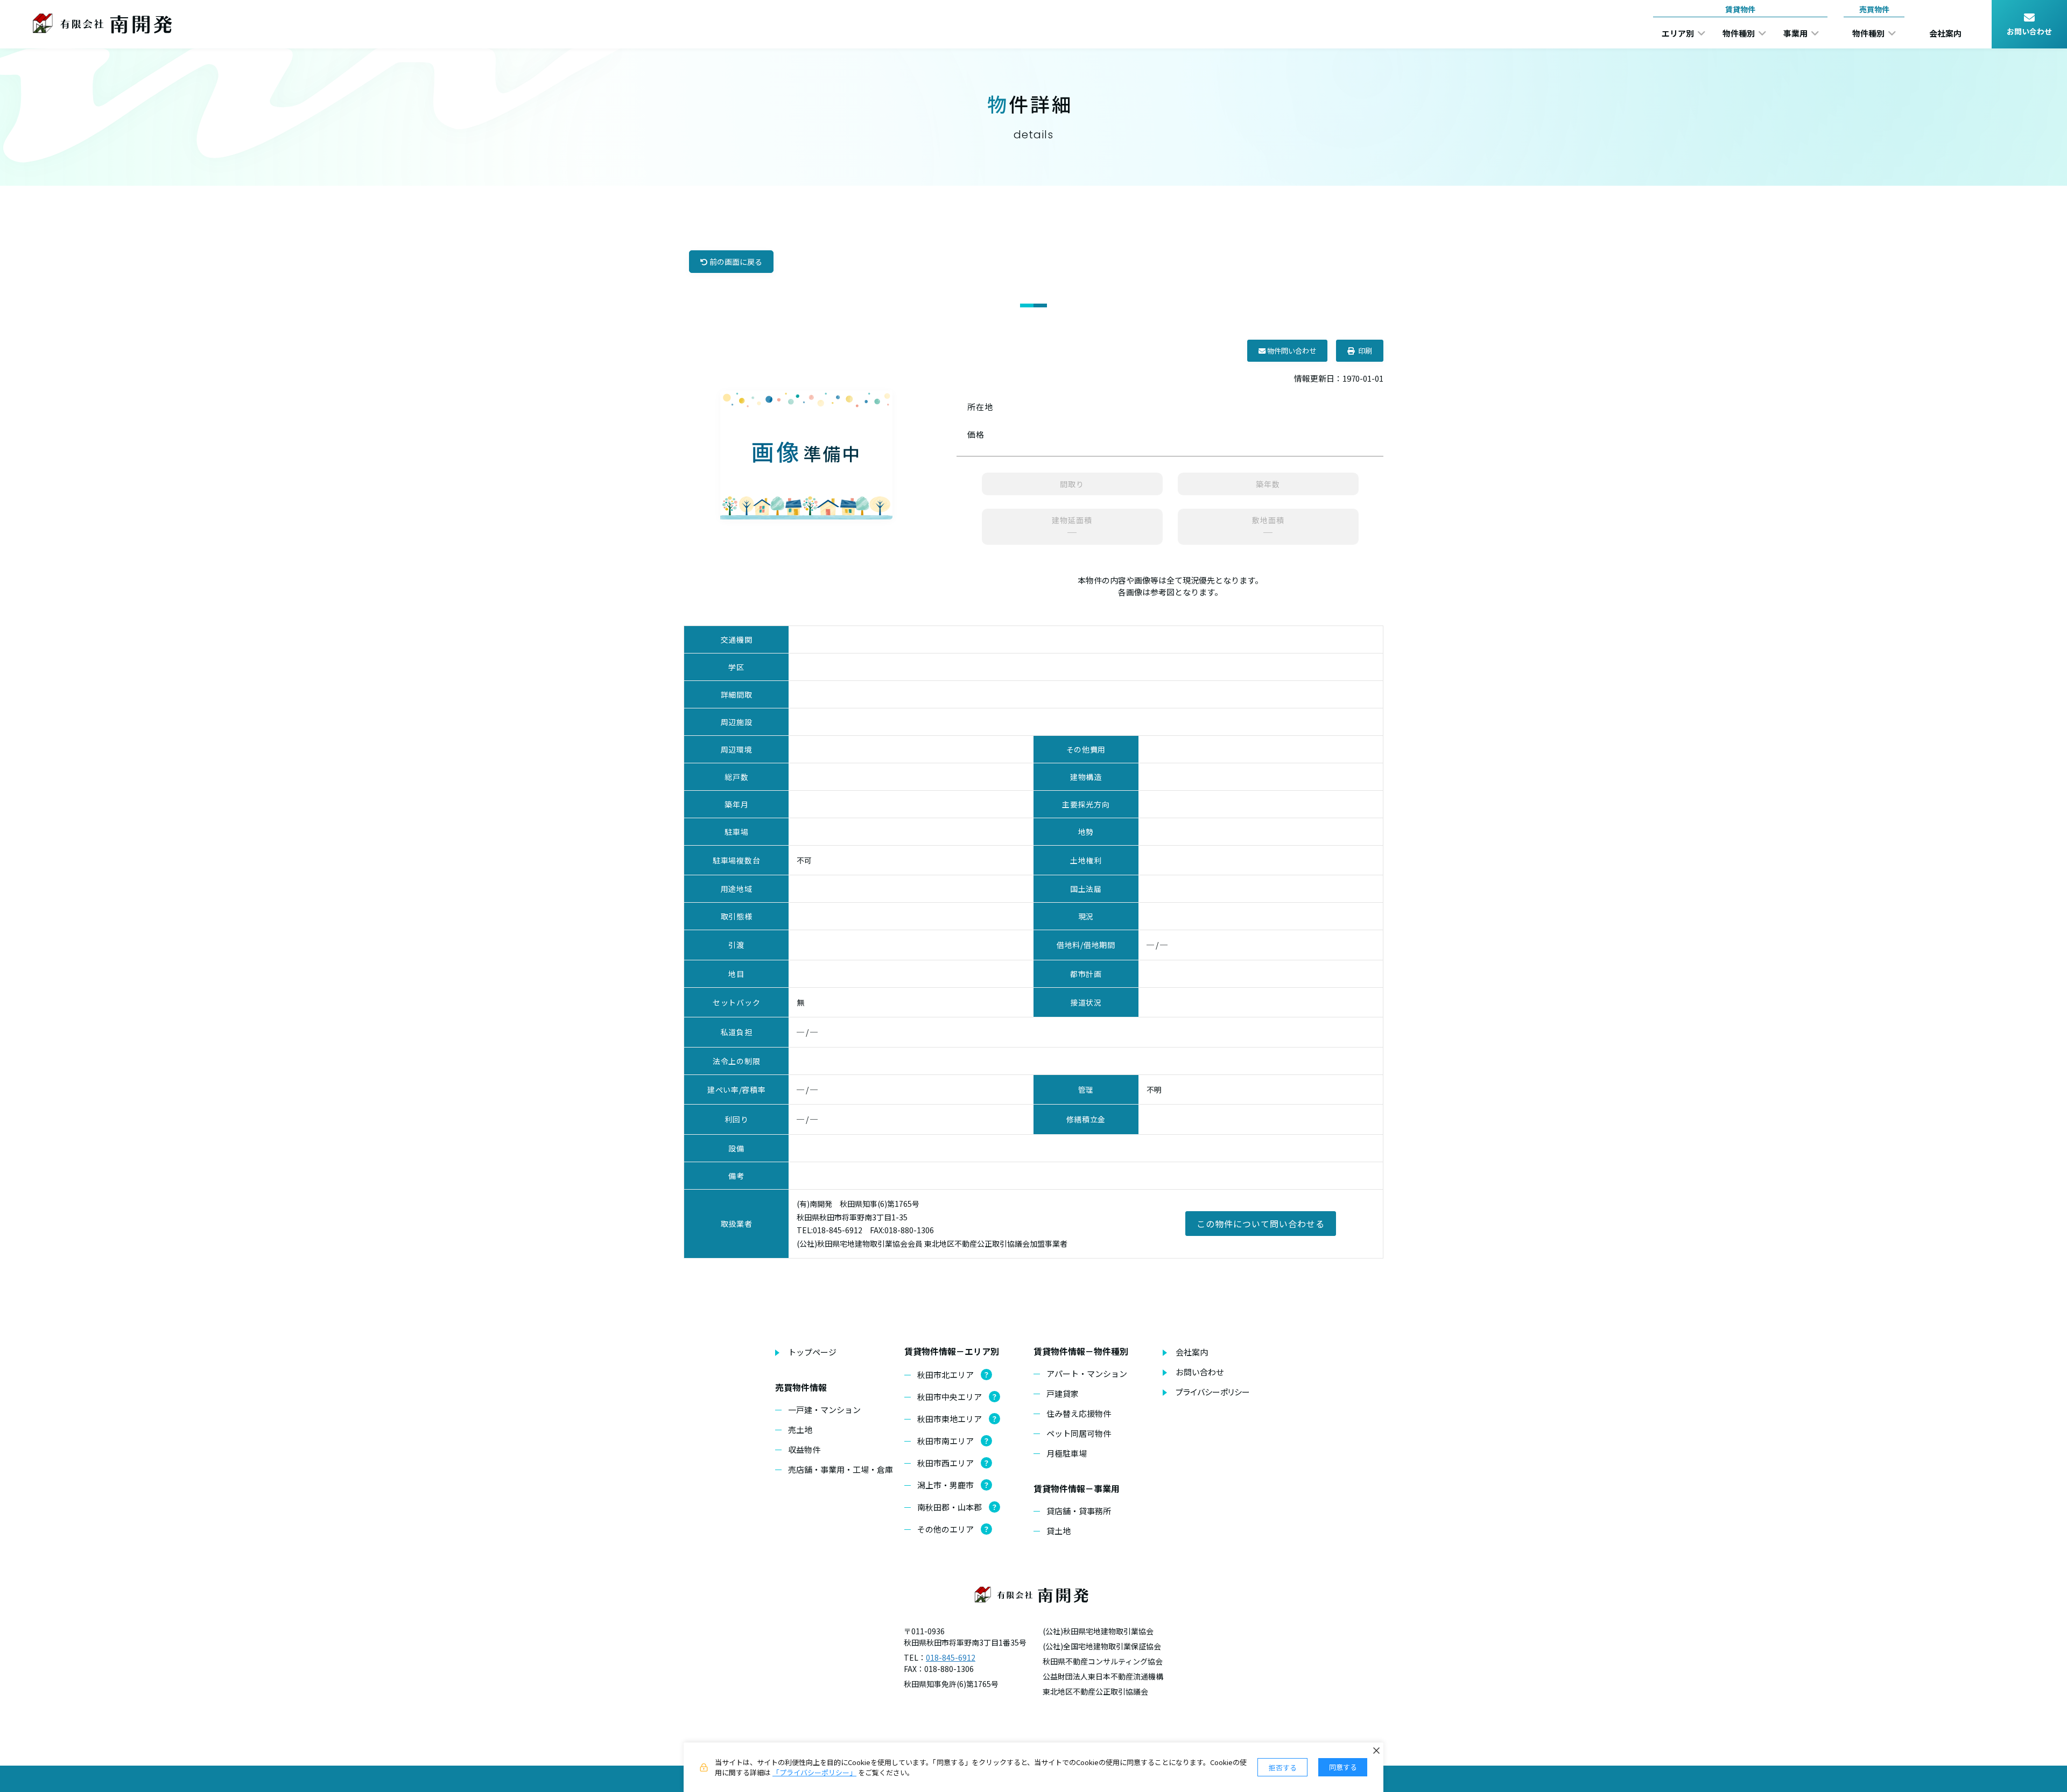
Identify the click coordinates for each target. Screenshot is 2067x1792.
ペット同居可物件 (1079, 1433)
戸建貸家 (1063, 1393)
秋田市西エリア (945, 1463)
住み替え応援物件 (1079, 1413)
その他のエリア (945, 1529)
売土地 (800, 1429)
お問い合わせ (1200, 1372)
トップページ (812, 1352)
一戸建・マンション (824, 1410)
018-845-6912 (951, 1657)
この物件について (1261, 1224)
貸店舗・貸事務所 (1079, 1511)
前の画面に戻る (735, 262)
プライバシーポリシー (1213, 1392)
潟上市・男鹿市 (945, 1485)
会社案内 (1192, 1352)
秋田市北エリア (945, 1375)
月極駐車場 (1067, 1453)
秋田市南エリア (945, 1441)
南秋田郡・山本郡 (950, 1507)
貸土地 (1059, 1531)
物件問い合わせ (1291, 351)
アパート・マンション (1087, 1373)
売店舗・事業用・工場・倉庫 (841, 1469)
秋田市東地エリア (950, 1419)
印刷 (1363, 351)
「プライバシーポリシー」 (814, 1772)
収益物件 (804, 1449)
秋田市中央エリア (950, 1397)
